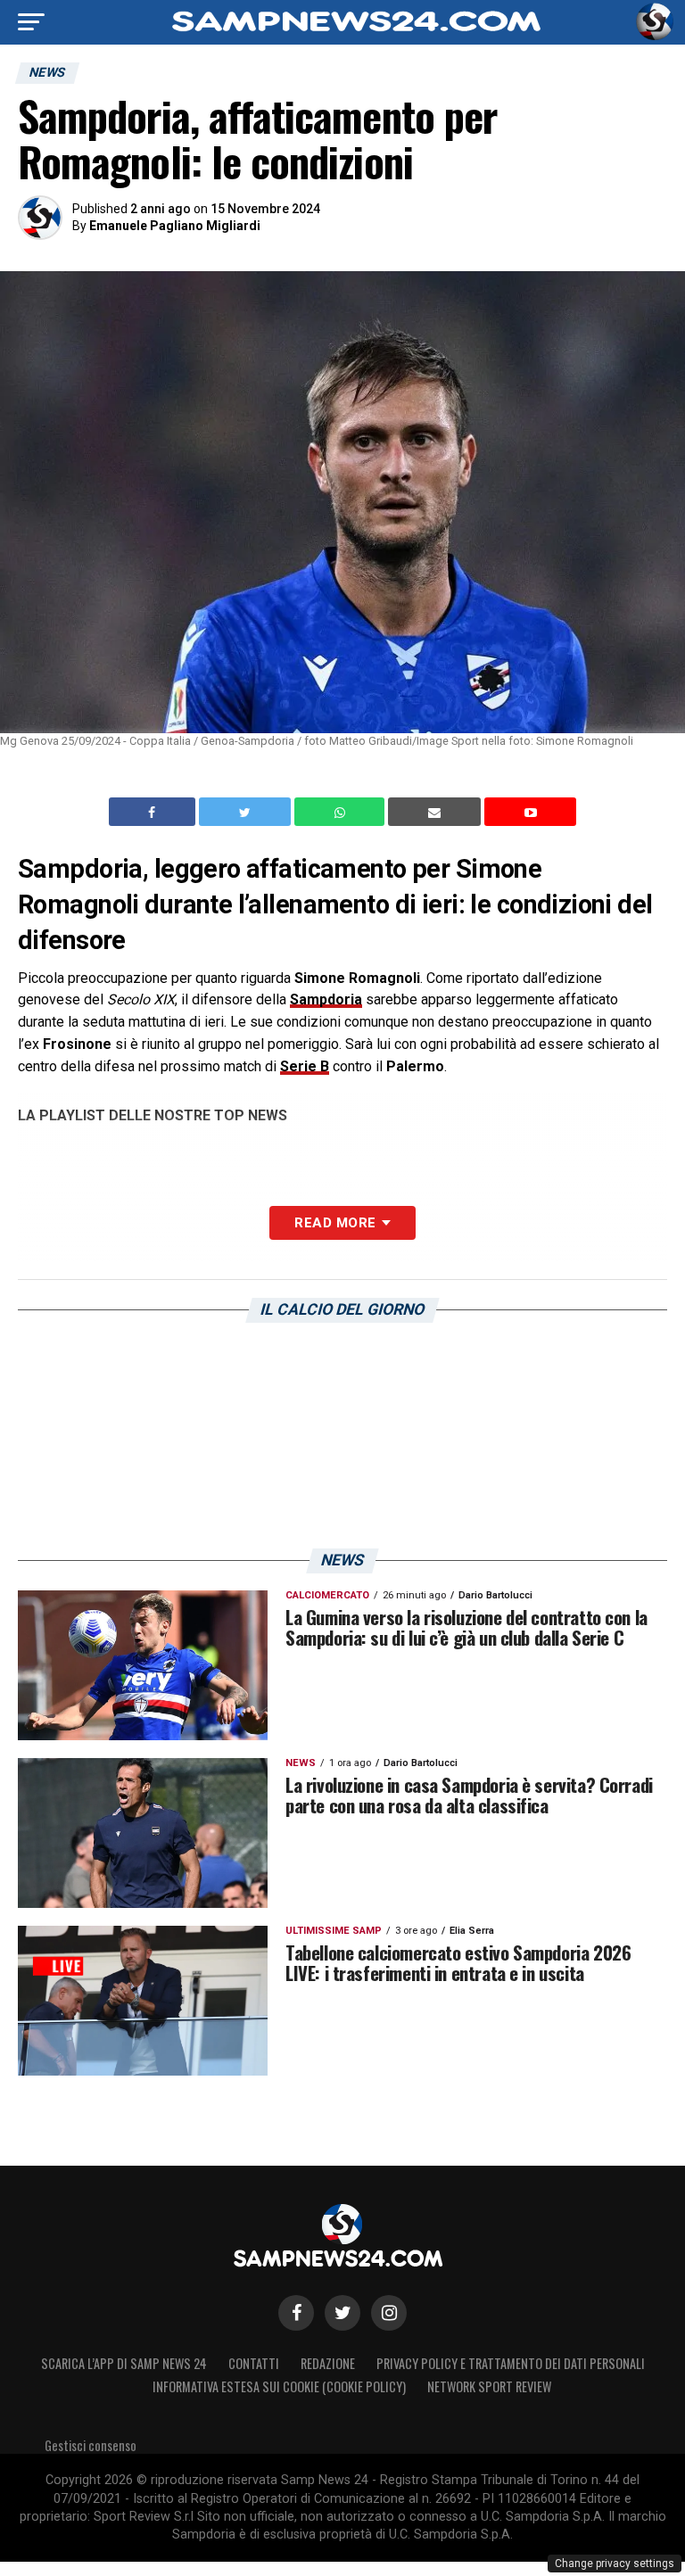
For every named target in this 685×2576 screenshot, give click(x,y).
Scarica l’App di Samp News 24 (124, 2363)
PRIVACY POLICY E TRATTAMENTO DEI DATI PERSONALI (511, 2363)
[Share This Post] (342, 812)
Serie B (305, 1066)
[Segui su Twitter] (342, 2313)
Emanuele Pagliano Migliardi (175, 226)
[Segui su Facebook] (296, 2313)
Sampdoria (326, 999)
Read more (335, 1223)
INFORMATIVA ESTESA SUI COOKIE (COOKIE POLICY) (279, 2386)
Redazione (328, 2363)
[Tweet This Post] (247, 812)
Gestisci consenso (91, 2445)
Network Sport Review (489, 2386)
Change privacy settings (615, 2564)
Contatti (254, 2363)
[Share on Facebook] (154, 812)
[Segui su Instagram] (389, 2313)
